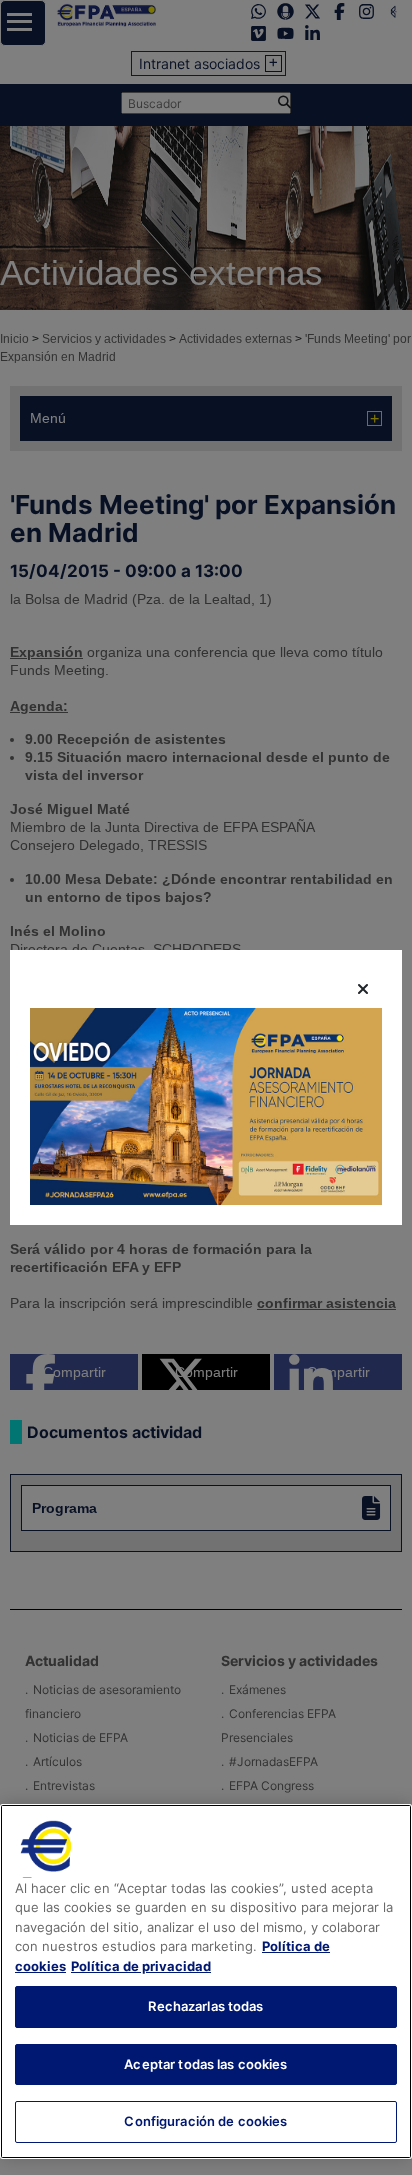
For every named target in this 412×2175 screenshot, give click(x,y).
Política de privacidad (141, 1966)
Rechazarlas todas (205, 2006)
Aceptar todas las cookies (205, 2064)
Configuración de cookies (205, 2121)
